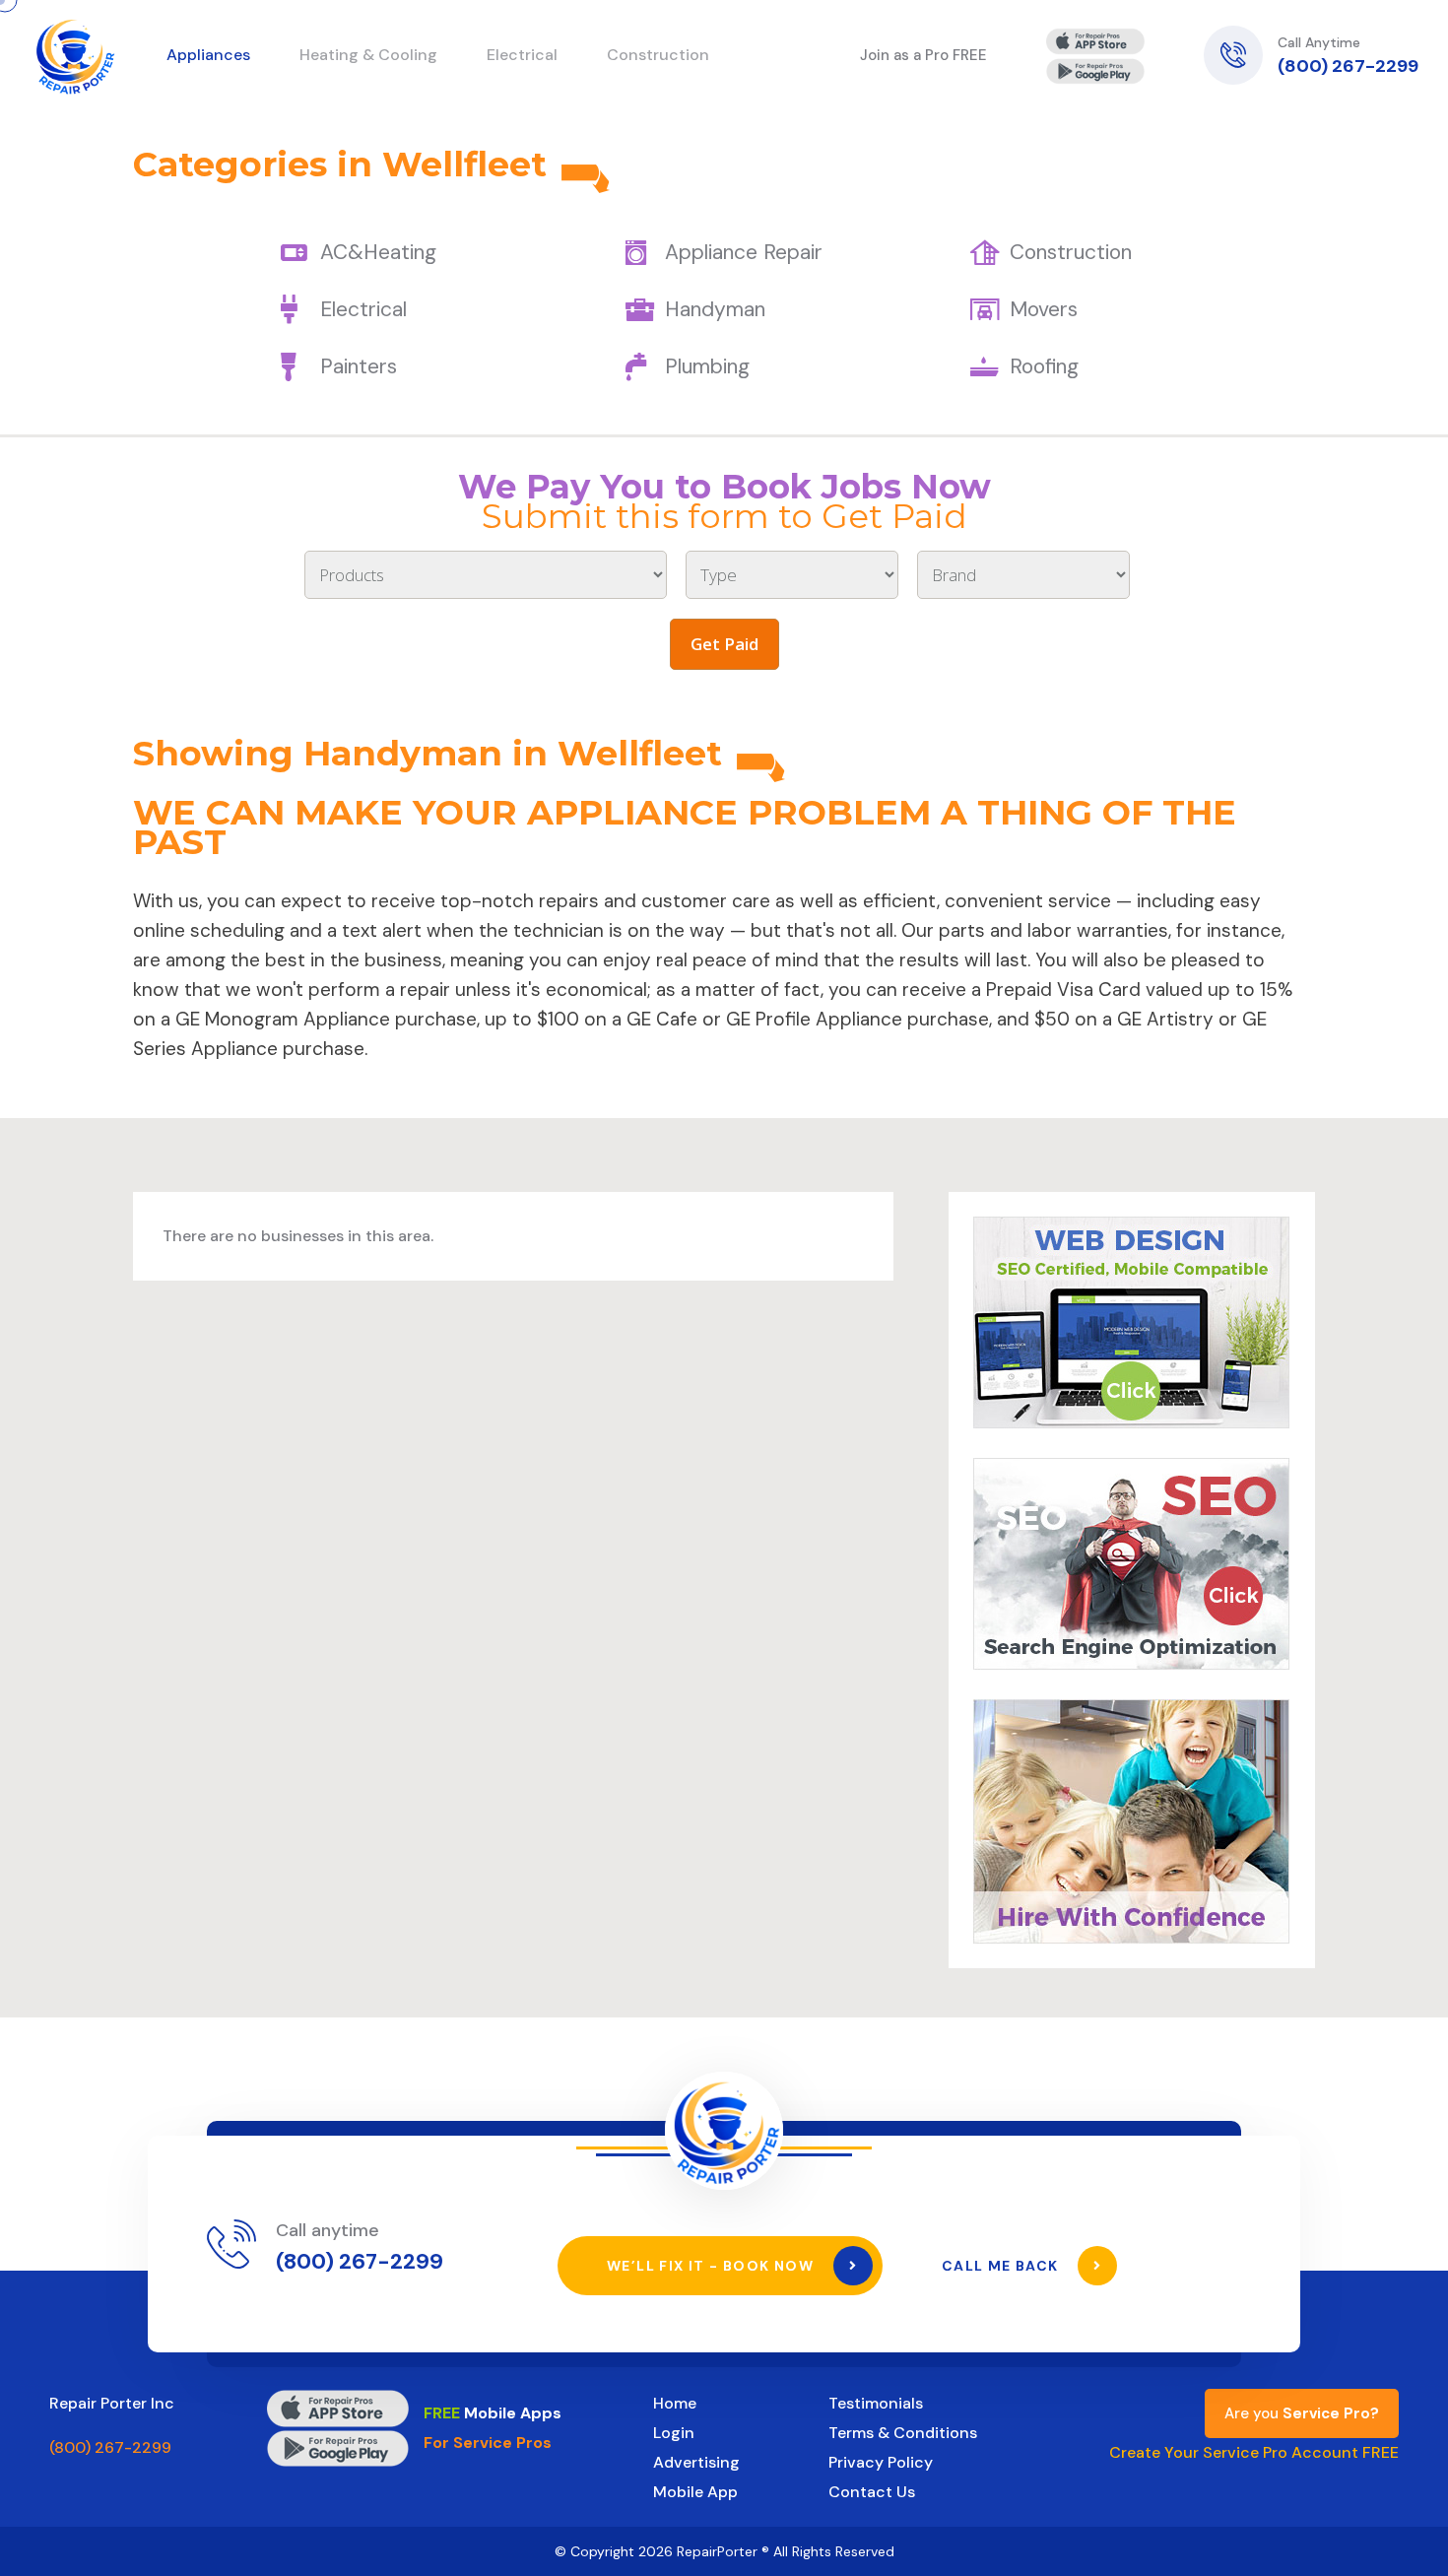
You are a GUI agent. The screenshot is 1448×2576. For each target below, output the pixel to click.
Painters (359, 366)
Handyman (715, 309)
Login (674, 2433)
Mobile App (695, 2492)
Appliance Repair (744, 252)
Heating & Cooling (368, 55)
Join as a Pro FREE (923, 55)
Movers (1044, 309)
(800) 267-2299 (1348, 66)
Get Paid (724, 644)
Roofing (1044, 366)
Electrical (363, 309)
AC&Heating (378, 252)
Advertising (696, 2462)
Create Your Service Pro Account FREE (1254, 2452)
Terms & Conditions (903, 2433)
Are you (1302, 2413)
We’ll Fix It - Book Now (713, 2266)
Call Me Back (1002, 2266)
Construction (1071, 252)
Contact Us (872, 2492)
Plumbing (707, 366)
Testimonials (876, 2403)
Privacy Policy (881, 2462)
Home (675, 2403)
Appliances (208, 55)
